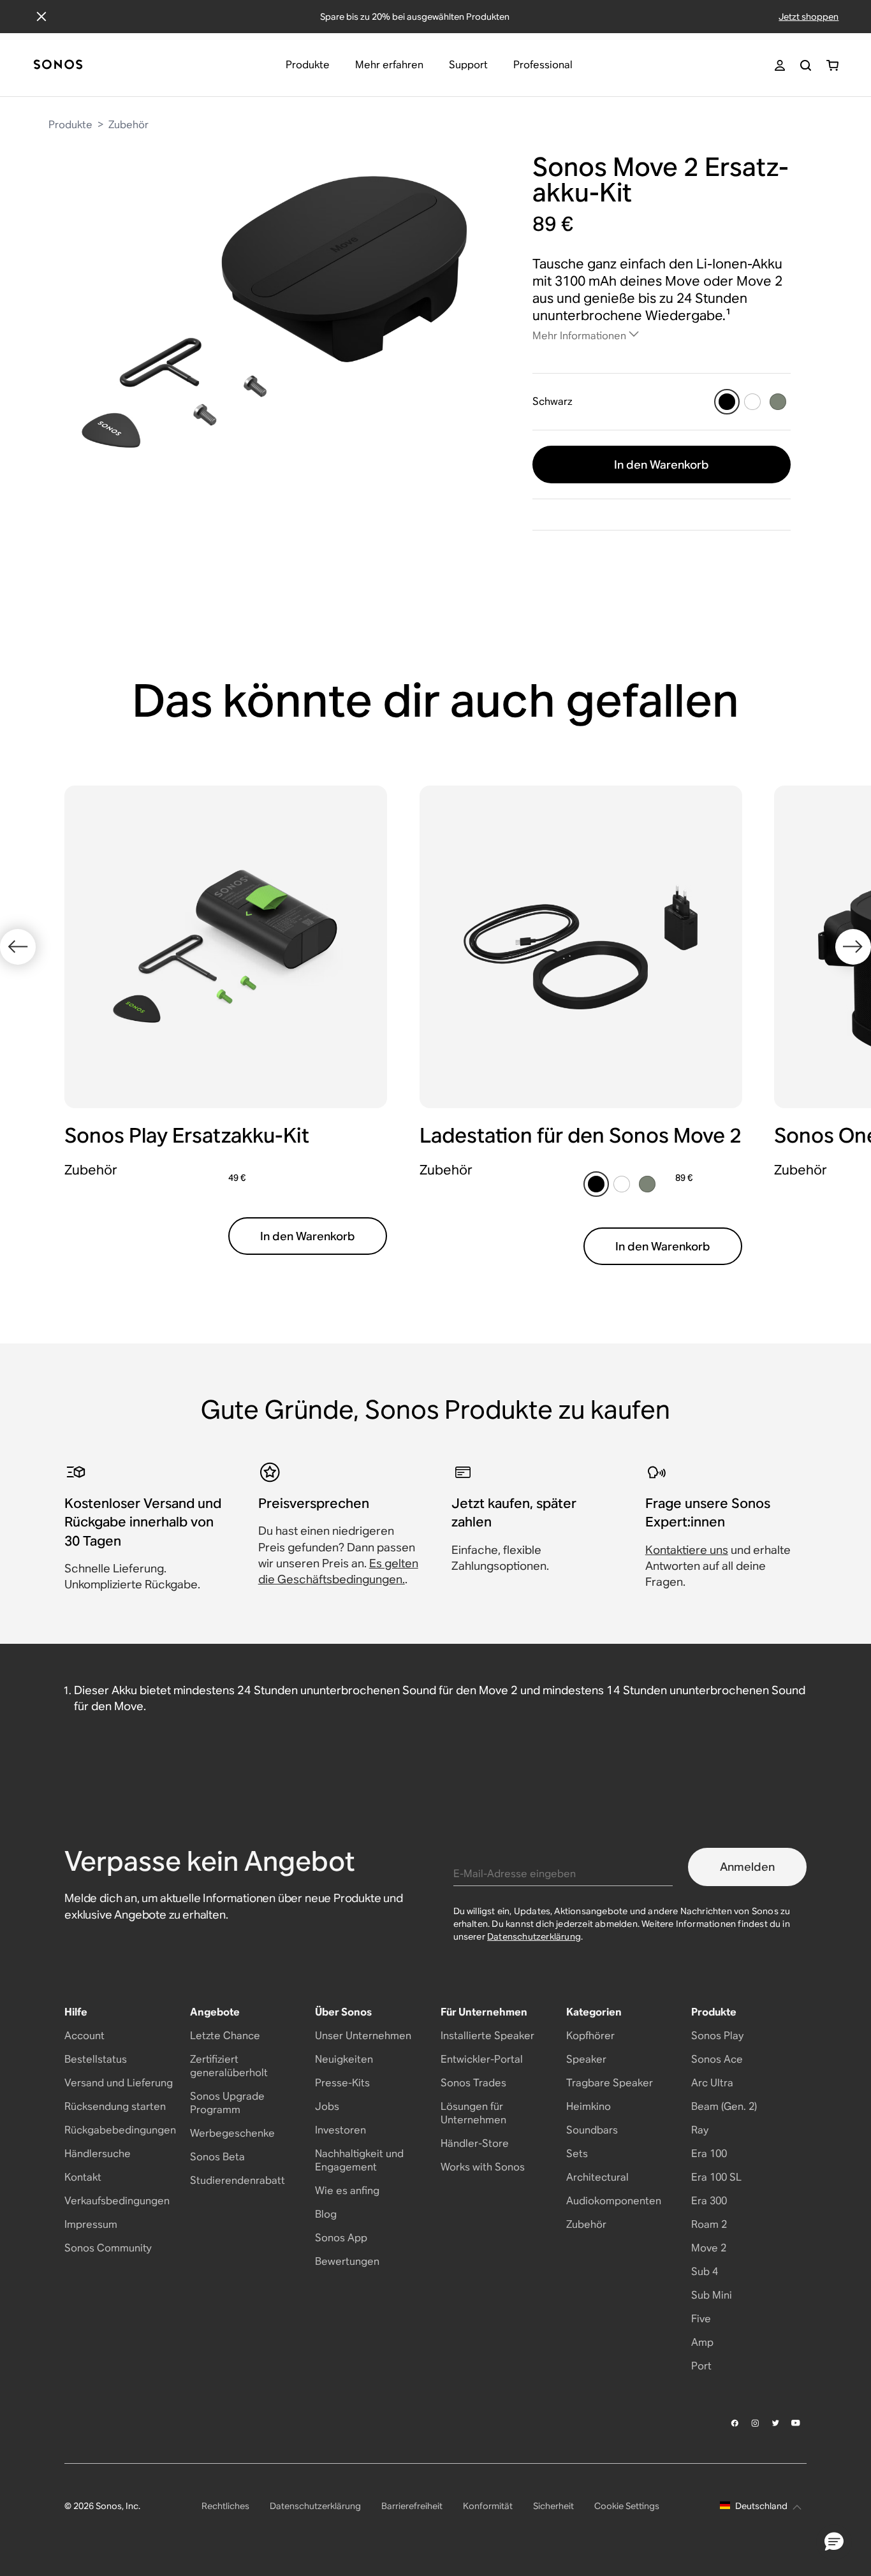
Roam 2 (709, 2224)
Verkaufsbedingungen (117, 2201)
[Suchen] (806, 65)
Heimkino (589, 2106)
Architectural (597, 2177)
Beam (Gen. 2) (724, 2106)
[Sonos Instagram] (756, 2423)
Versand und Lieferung (119, 2083)
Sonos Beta (217, 2157)
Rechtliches (225, 2506)
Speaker (586, 2059)
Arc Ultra (712, 2083)
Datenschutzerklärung (534, 1936)
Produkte (70, 125)
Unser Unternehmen (363, 2036)
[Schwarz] (727, 402)
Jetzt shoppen (809, 17)
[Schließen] (41, 17)
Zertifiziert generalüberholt (229, 2066)
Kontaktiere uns (687, 1550)
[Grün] (778, 402)
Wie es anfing (347, 2191)
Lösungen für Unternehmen (473, 2113)
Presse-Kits (342, 2083)
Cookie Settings (627, 2506)
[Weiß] (752, 402)
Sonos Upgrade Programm (227, 2103)
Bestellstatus (96, 2059)
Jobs (327, 2106)
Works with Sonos (483, 2167)
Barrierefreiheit (412, 2506)
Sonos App (341, 2238)
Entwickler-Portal (482, 2059)
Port (701, 2366)
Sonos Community (108, 2248)
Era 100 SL (716, 2177)
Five (701, 2319)
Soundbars (592, 2130)
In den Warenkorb (662, 465)
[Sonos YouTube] (796, 2423)
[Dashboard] (58, 65)
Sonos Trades (473, 2083)
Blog (326, 2214)
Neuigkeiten (344, 2059)
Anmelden (747, 1867)
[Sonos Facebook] (735, 2423)
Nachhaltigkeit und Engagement (359, 2160)
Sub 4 (705, 2272)
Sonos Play (717, 2036)
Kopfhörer (590, 2036)
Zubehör (128, 125)
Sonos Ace (717, 2059)
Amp (702, 2342)
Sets (577, 2154)
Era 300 (709, 2201)
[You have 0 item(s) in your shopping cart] (832, 65)
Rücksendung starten (115, 2106)
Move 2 (709, 2248)
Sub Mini (712, 2295)
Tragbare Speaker (610, 2083)
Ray (700, 2130)
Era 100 (709, 2154)
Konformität (488, 2506)
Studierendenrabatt (238, 2180)
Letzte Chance (225, 2036)
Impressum (91, 2224)
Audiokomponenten (614, 2201)
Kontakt (83, 2177)
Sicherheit (553, 2506)
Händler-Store (475, 2143)
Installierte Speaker (487, 2036)
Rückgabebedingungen (120, 2130)
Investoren (340, 2130)
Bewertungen (347, 2261)
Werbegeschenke (232, 2133)
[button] (834, 2542)
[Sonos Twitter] (776, 2423)
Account (84, 2036)
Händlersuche (98, 2154)
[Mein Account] (780, 65)
